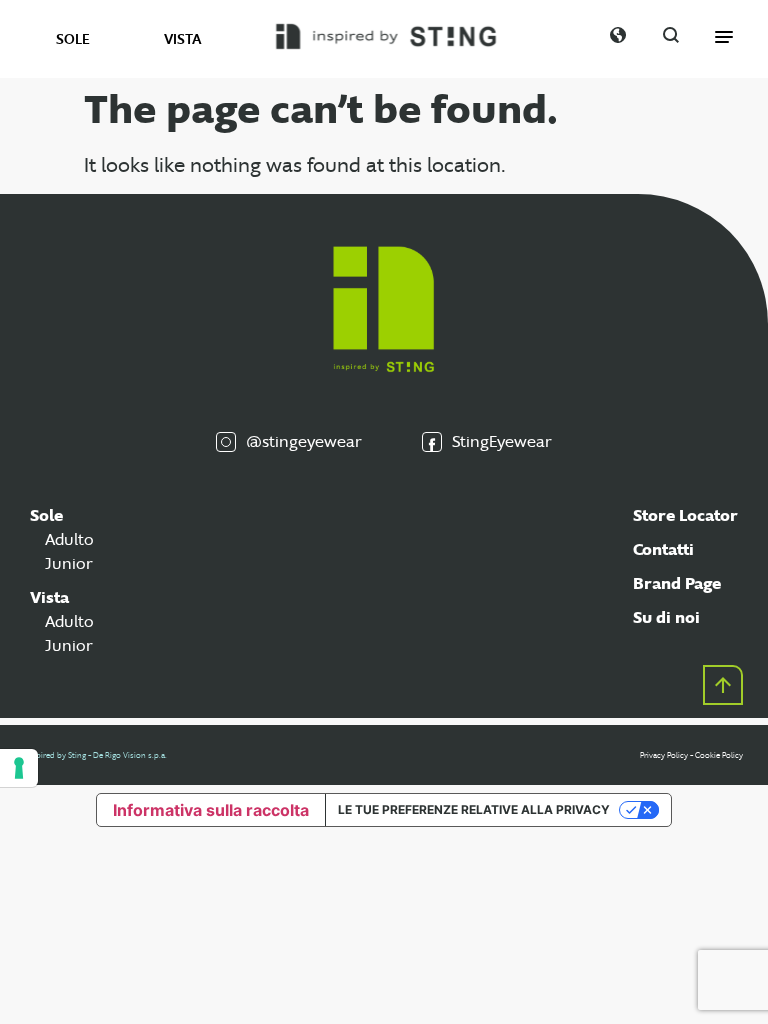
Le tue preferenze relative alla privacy (474, 809)
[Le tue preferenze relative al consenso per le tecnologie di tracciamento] (19, 768)
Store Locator (685, 515)
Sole (46, 515)
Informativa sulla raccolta (211, 810)
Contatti (663, 549)
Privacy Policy (664, 755)
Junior (69, 563)
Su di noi (666, 617)
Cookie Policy (719, 755)
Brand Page (677, 583)
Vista (49, 597)
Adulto (69, 539)
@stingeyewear (304, 441)
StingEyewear (502, 441)
